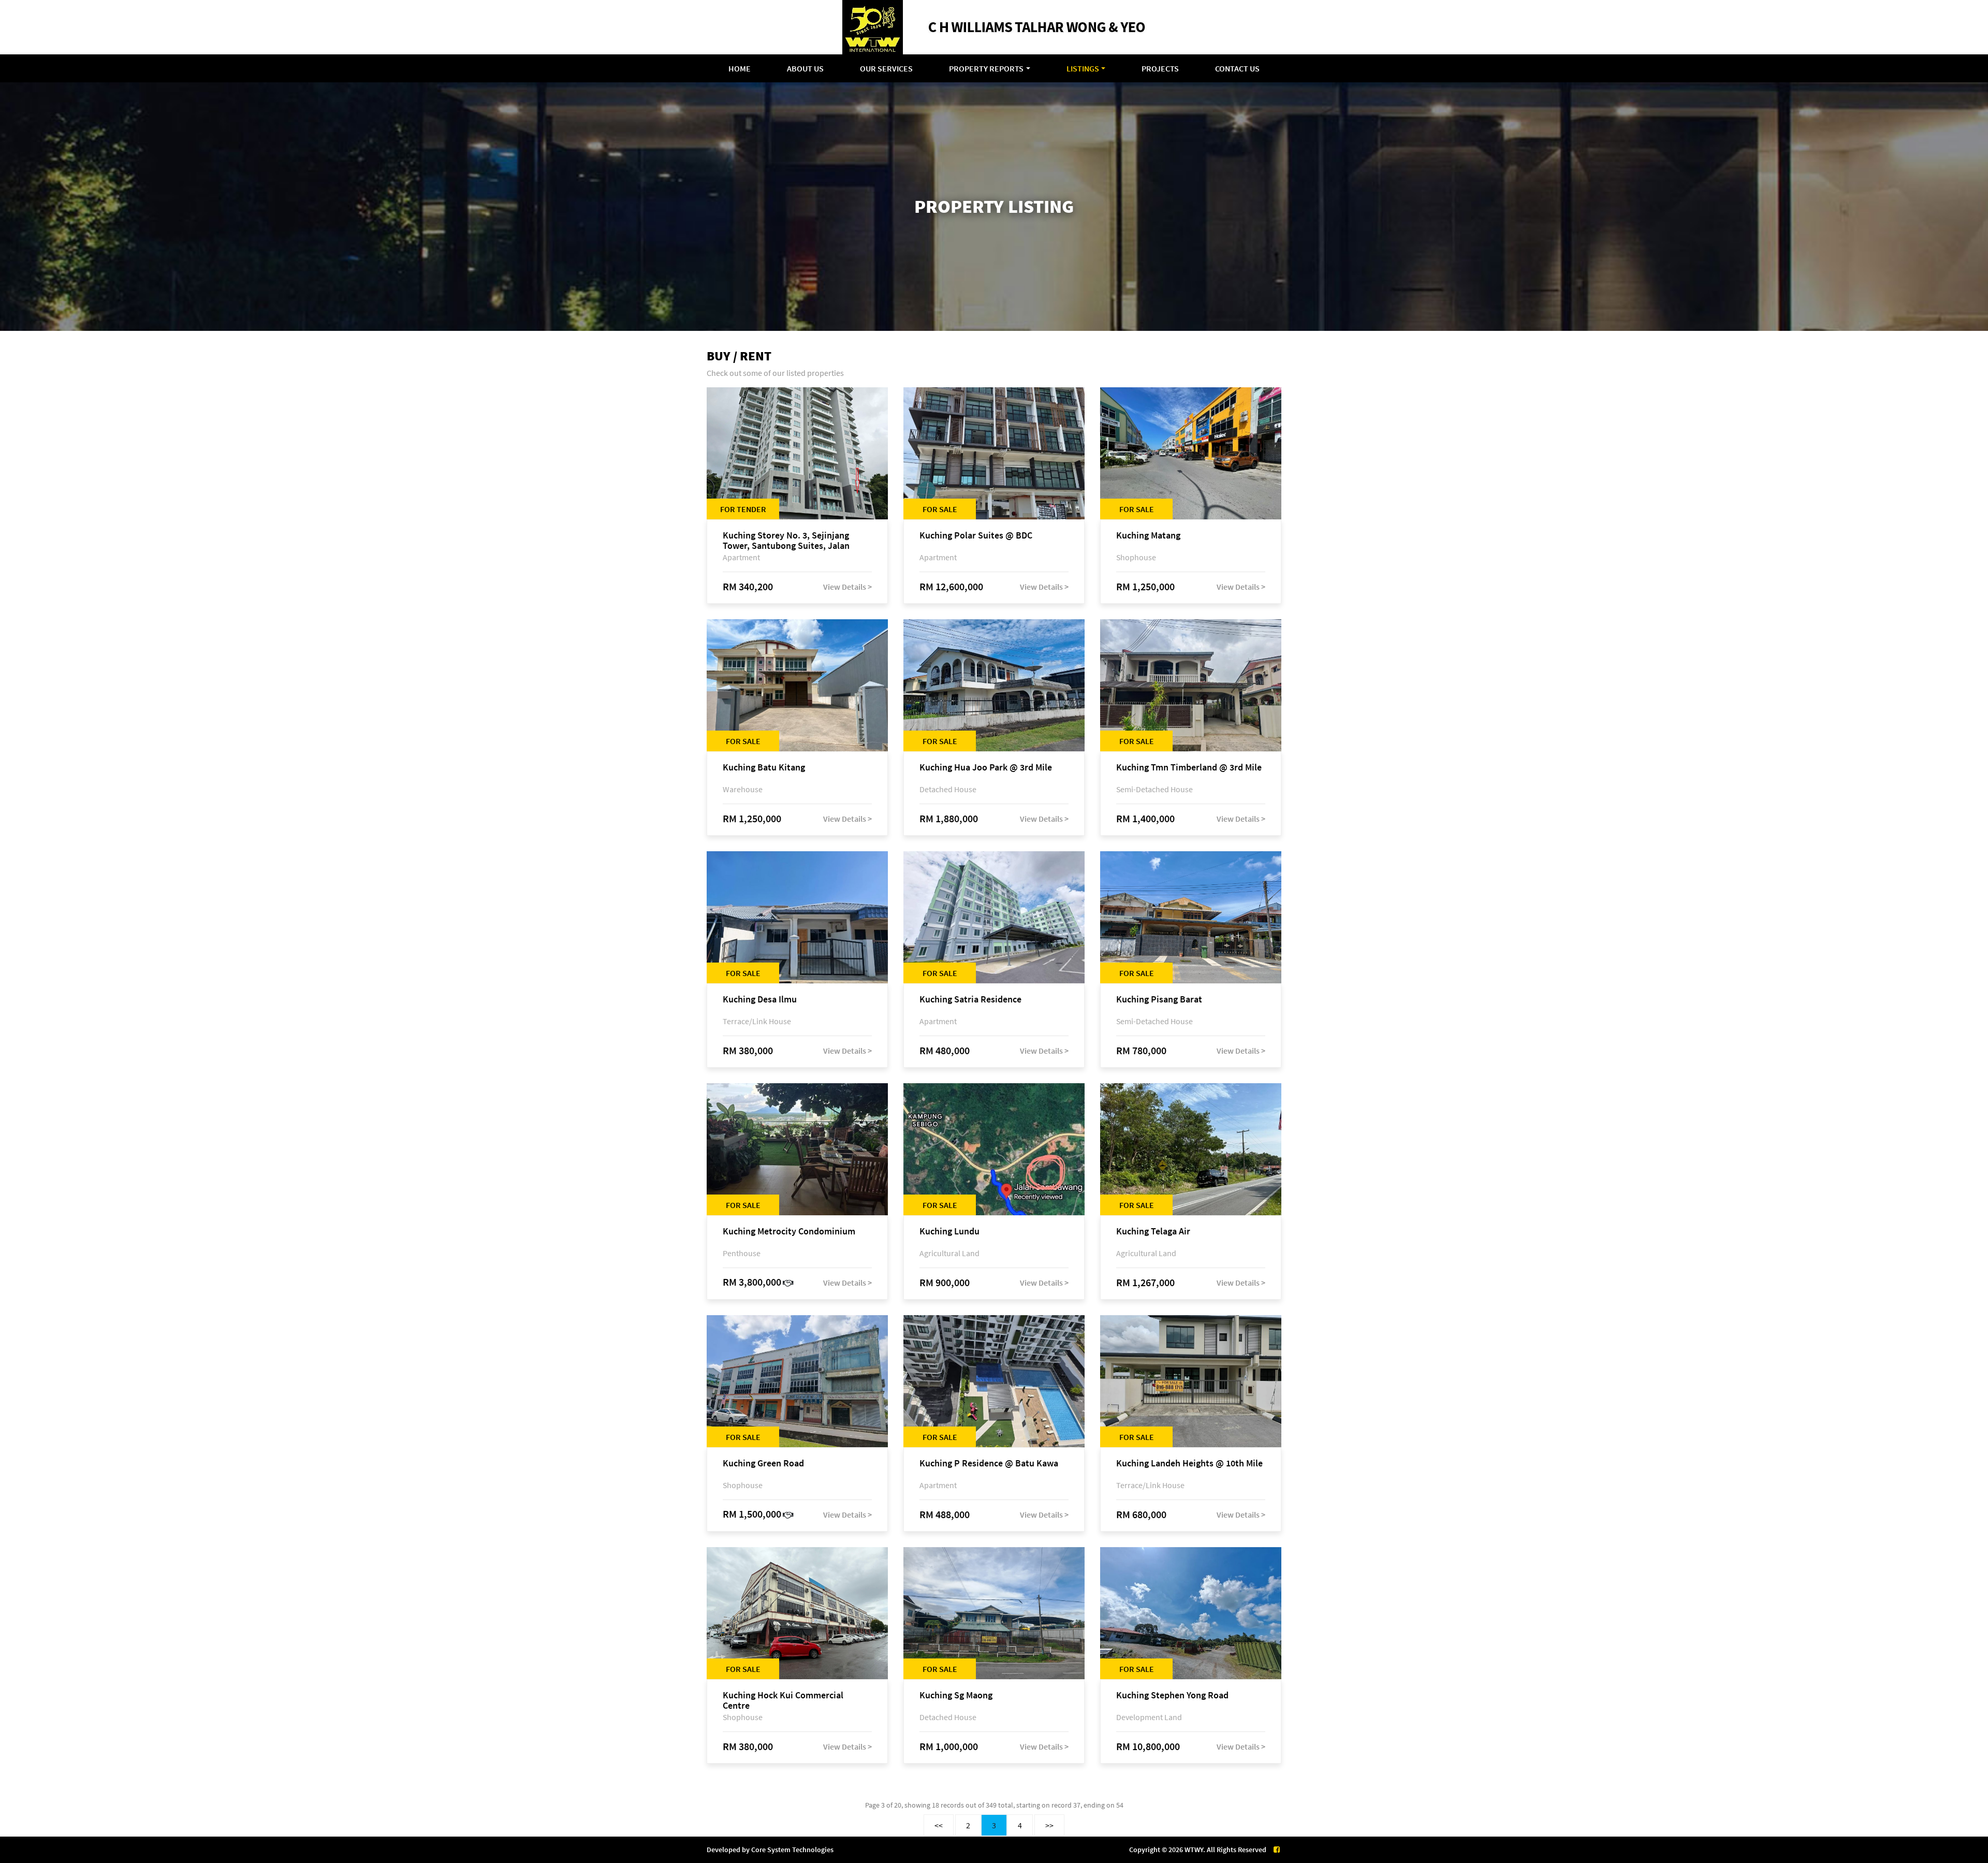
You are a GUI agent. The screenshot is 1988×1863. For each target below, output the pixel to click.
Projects (1160, 68)
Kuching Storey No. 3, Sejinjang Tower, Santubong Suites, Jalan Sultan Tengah (786, 541)
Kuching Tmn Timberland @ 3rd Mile (1189, 768)
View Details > (847, 587)
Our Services (886, 68)
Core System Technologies (792, 1850)
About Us (805, 68)
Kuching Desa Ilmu (760, 1000)
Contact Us (1237, 68)
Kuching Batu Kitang (764, 768)
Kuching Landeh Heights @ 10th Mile (1189, 1464)
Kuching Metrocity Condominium (789, 1232)
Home (740, 68)
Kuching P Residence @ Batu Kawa (989, 1464)
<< (939, 1825)
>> (1049, 1825)
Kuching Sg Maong (956, 1695)
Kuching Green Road (763, 1464)
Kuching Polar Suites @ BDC (976, 536)
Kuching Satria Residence (970, 1000)
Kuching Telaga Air (1153, 1232)
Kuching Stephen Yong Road (1172, 1695)
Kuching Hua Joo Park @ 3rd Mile (986, 768)
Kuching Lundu (949, 1232)
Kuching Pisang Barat (1159, 1000)
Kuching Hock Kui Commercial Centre (783, 1700)
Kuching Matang (1148, 536)
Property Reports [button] (986, 68)
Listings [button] (1083, 68)
